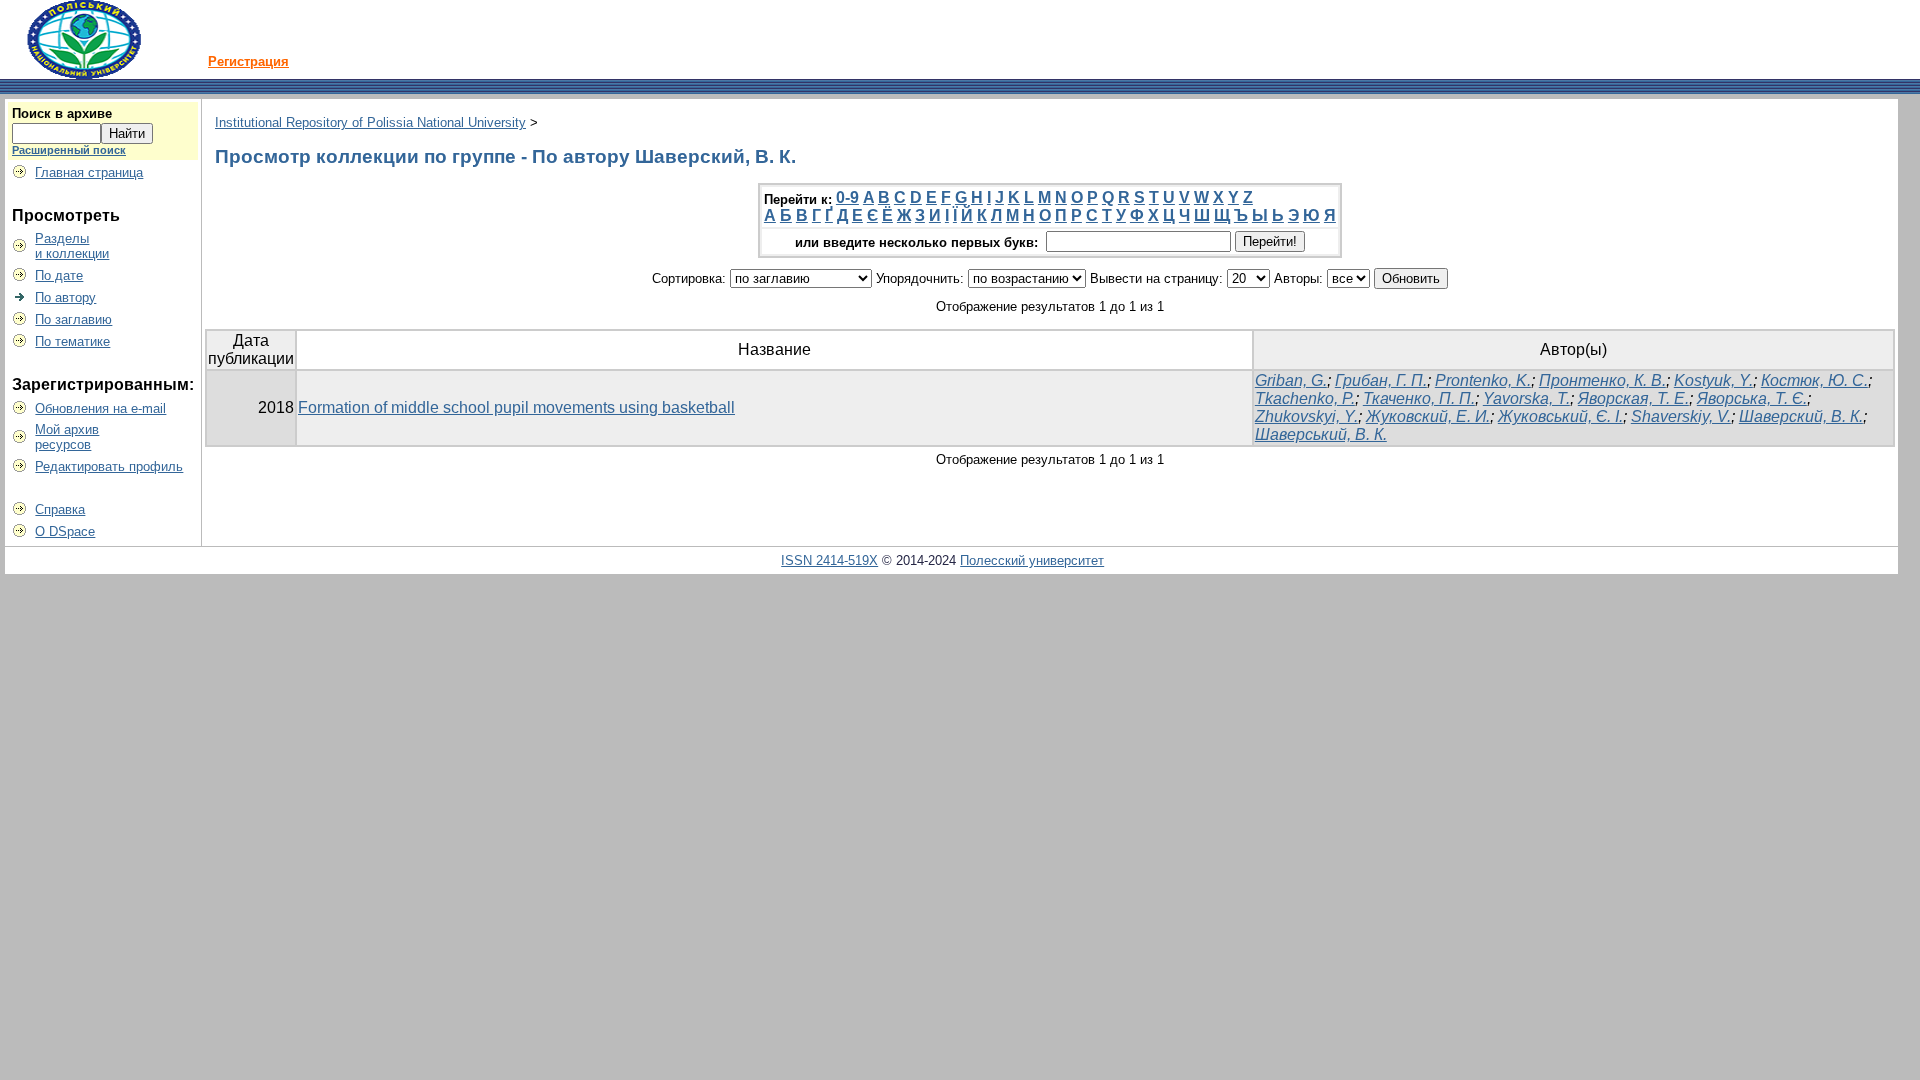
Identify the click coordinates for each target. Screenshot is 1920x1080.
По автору (65, 297)
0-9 (847, 197)
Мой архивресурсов (67, 437)
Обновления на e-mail (100, 408)
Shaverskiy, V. (1681, 416)
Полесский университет (1032, 560)
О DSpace (65, 531)
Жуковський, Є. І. (1560, 416)
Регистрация (248, 61)
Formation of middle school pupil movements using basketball (516, 407)
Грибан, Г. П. (1381, 380)
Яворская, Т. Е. (1633, 398)
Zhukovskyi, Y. (1306, 416)
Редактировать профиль (109, 466)
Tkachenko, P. (1305, 398)
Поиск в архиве (62, 113)
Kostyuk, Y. (1713, 380)
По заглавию (73, 319)
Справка (60, 509)
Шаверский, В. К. (1801, 416)
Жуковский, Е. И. (1428, 416)
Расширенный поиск (69, 150)
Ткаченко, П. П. (1419, 398)
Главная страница (89, 172)
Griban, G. (1291, 380)
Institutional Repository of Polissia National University (370, 122)
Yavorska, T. (1526, 398)
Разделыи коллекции (72, 246)
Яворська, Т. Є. (1752, 398)
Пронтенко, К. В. (1602, 380)
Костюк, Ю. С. (1814, 380)
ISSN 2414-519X (829, 560)
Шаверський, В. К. (1321, 434)
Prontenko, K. (1483, 380)
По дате (59, 275)
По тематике (72, 341)
